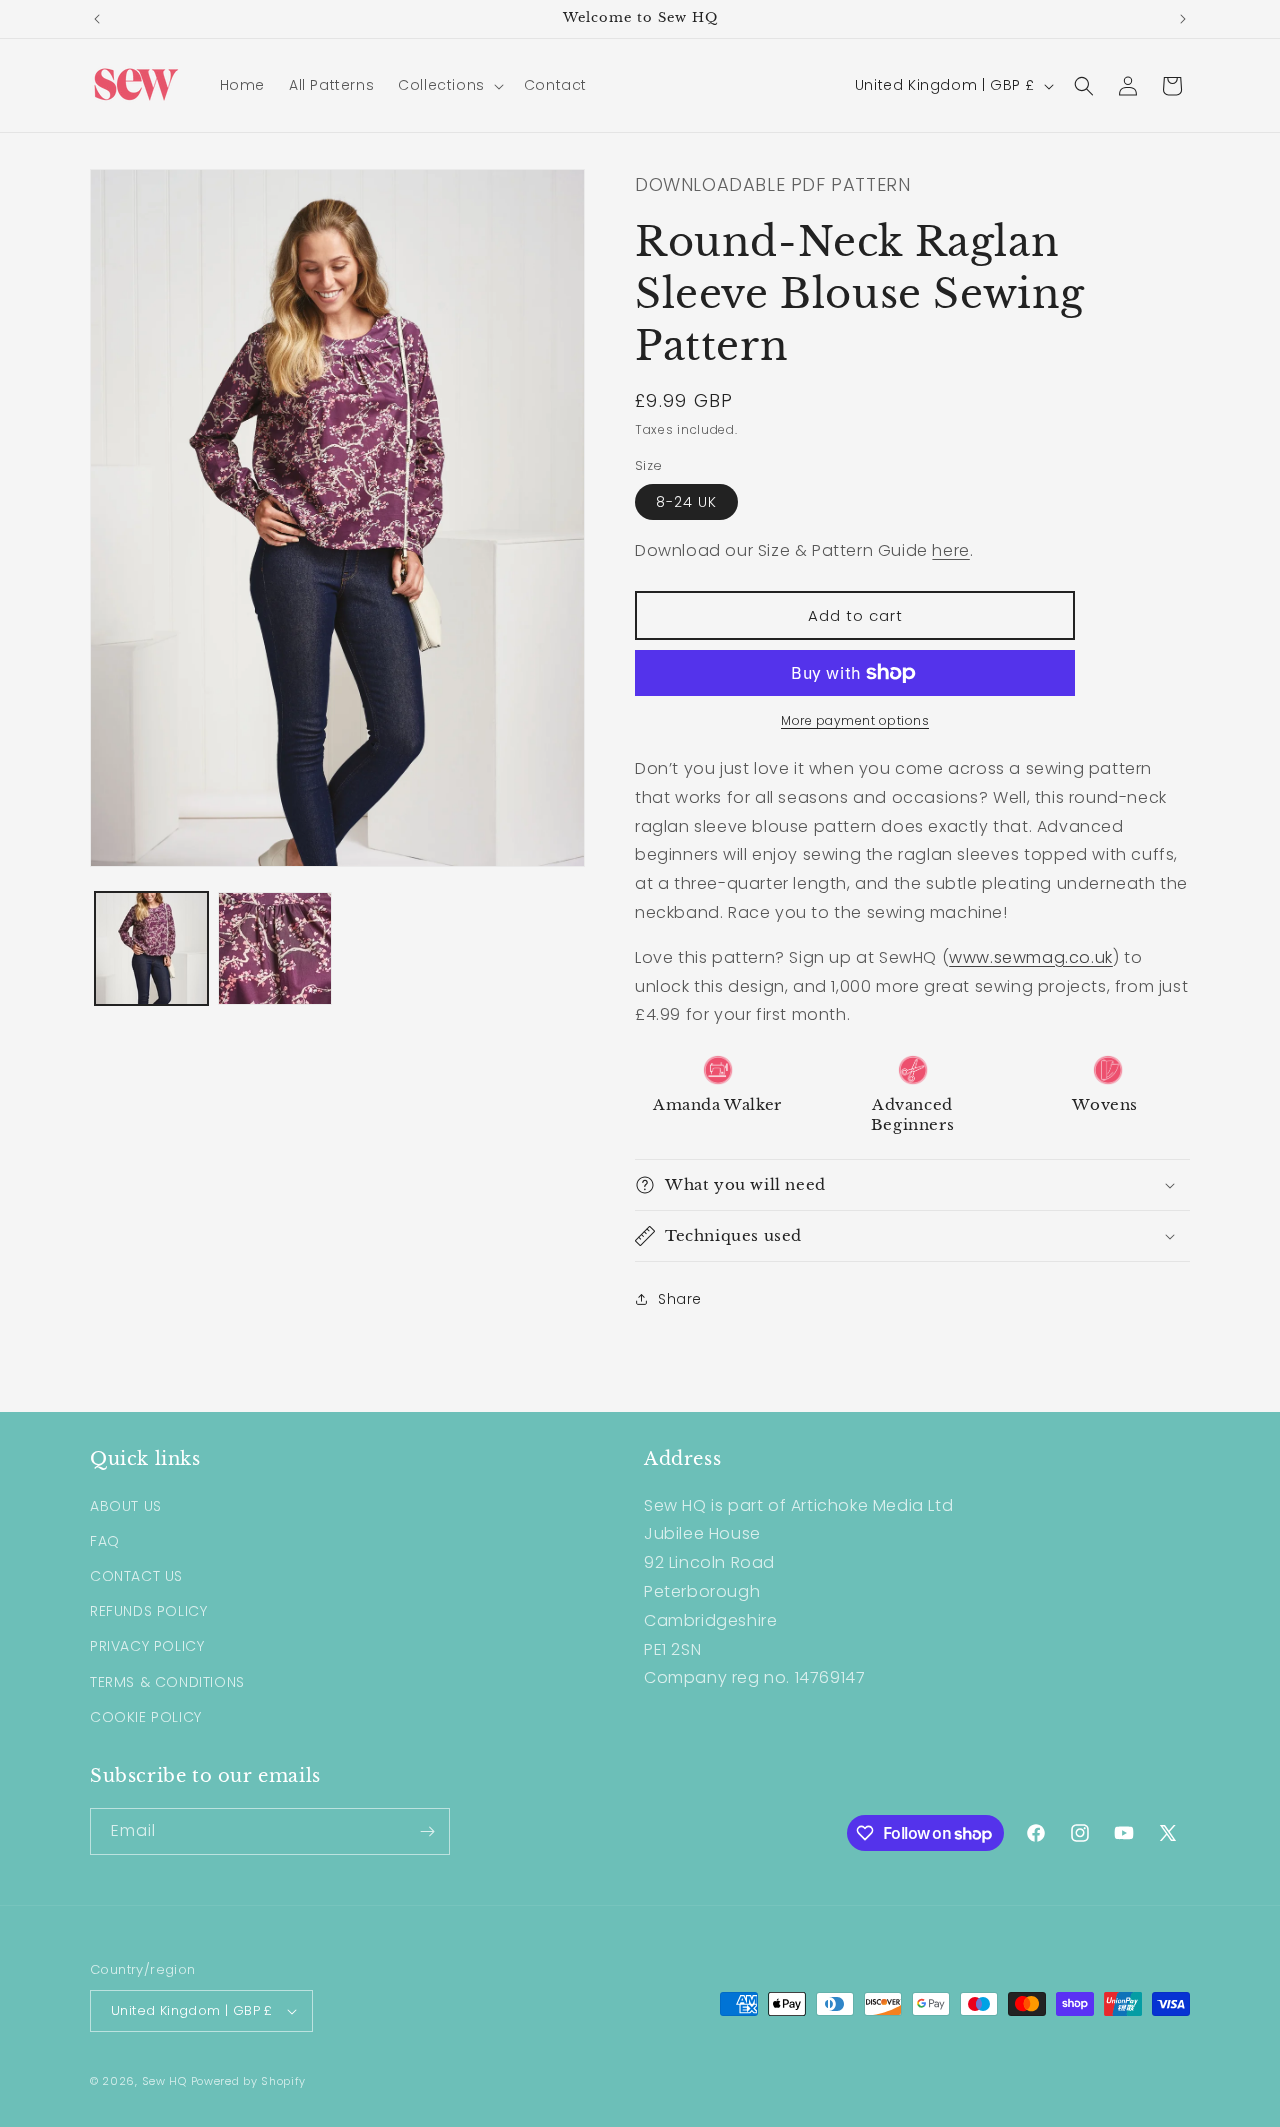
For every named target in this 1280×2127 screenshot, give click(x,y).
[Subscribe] (427, 1831)
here (950, 550)
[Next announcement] (1183, 19)
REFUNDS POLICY (148, 1611)
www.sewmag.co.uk (1031, 957)
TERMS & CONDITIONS (167, 1682)
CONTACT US (136, 1576)
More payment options (855, 720)
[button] (449, 85)
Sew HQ (164, 2081)
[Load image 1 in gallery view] (151, 948)
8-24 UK (686, 502)
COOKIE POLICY (146, 1717)
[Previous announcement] (97, 19)
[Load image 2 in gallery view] (274, 948)
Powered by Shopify (249, 2081)
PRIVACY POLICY (147, 1646)
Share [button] (680, 1299)
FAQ (105, 1541)
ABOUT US (126, 1506)
